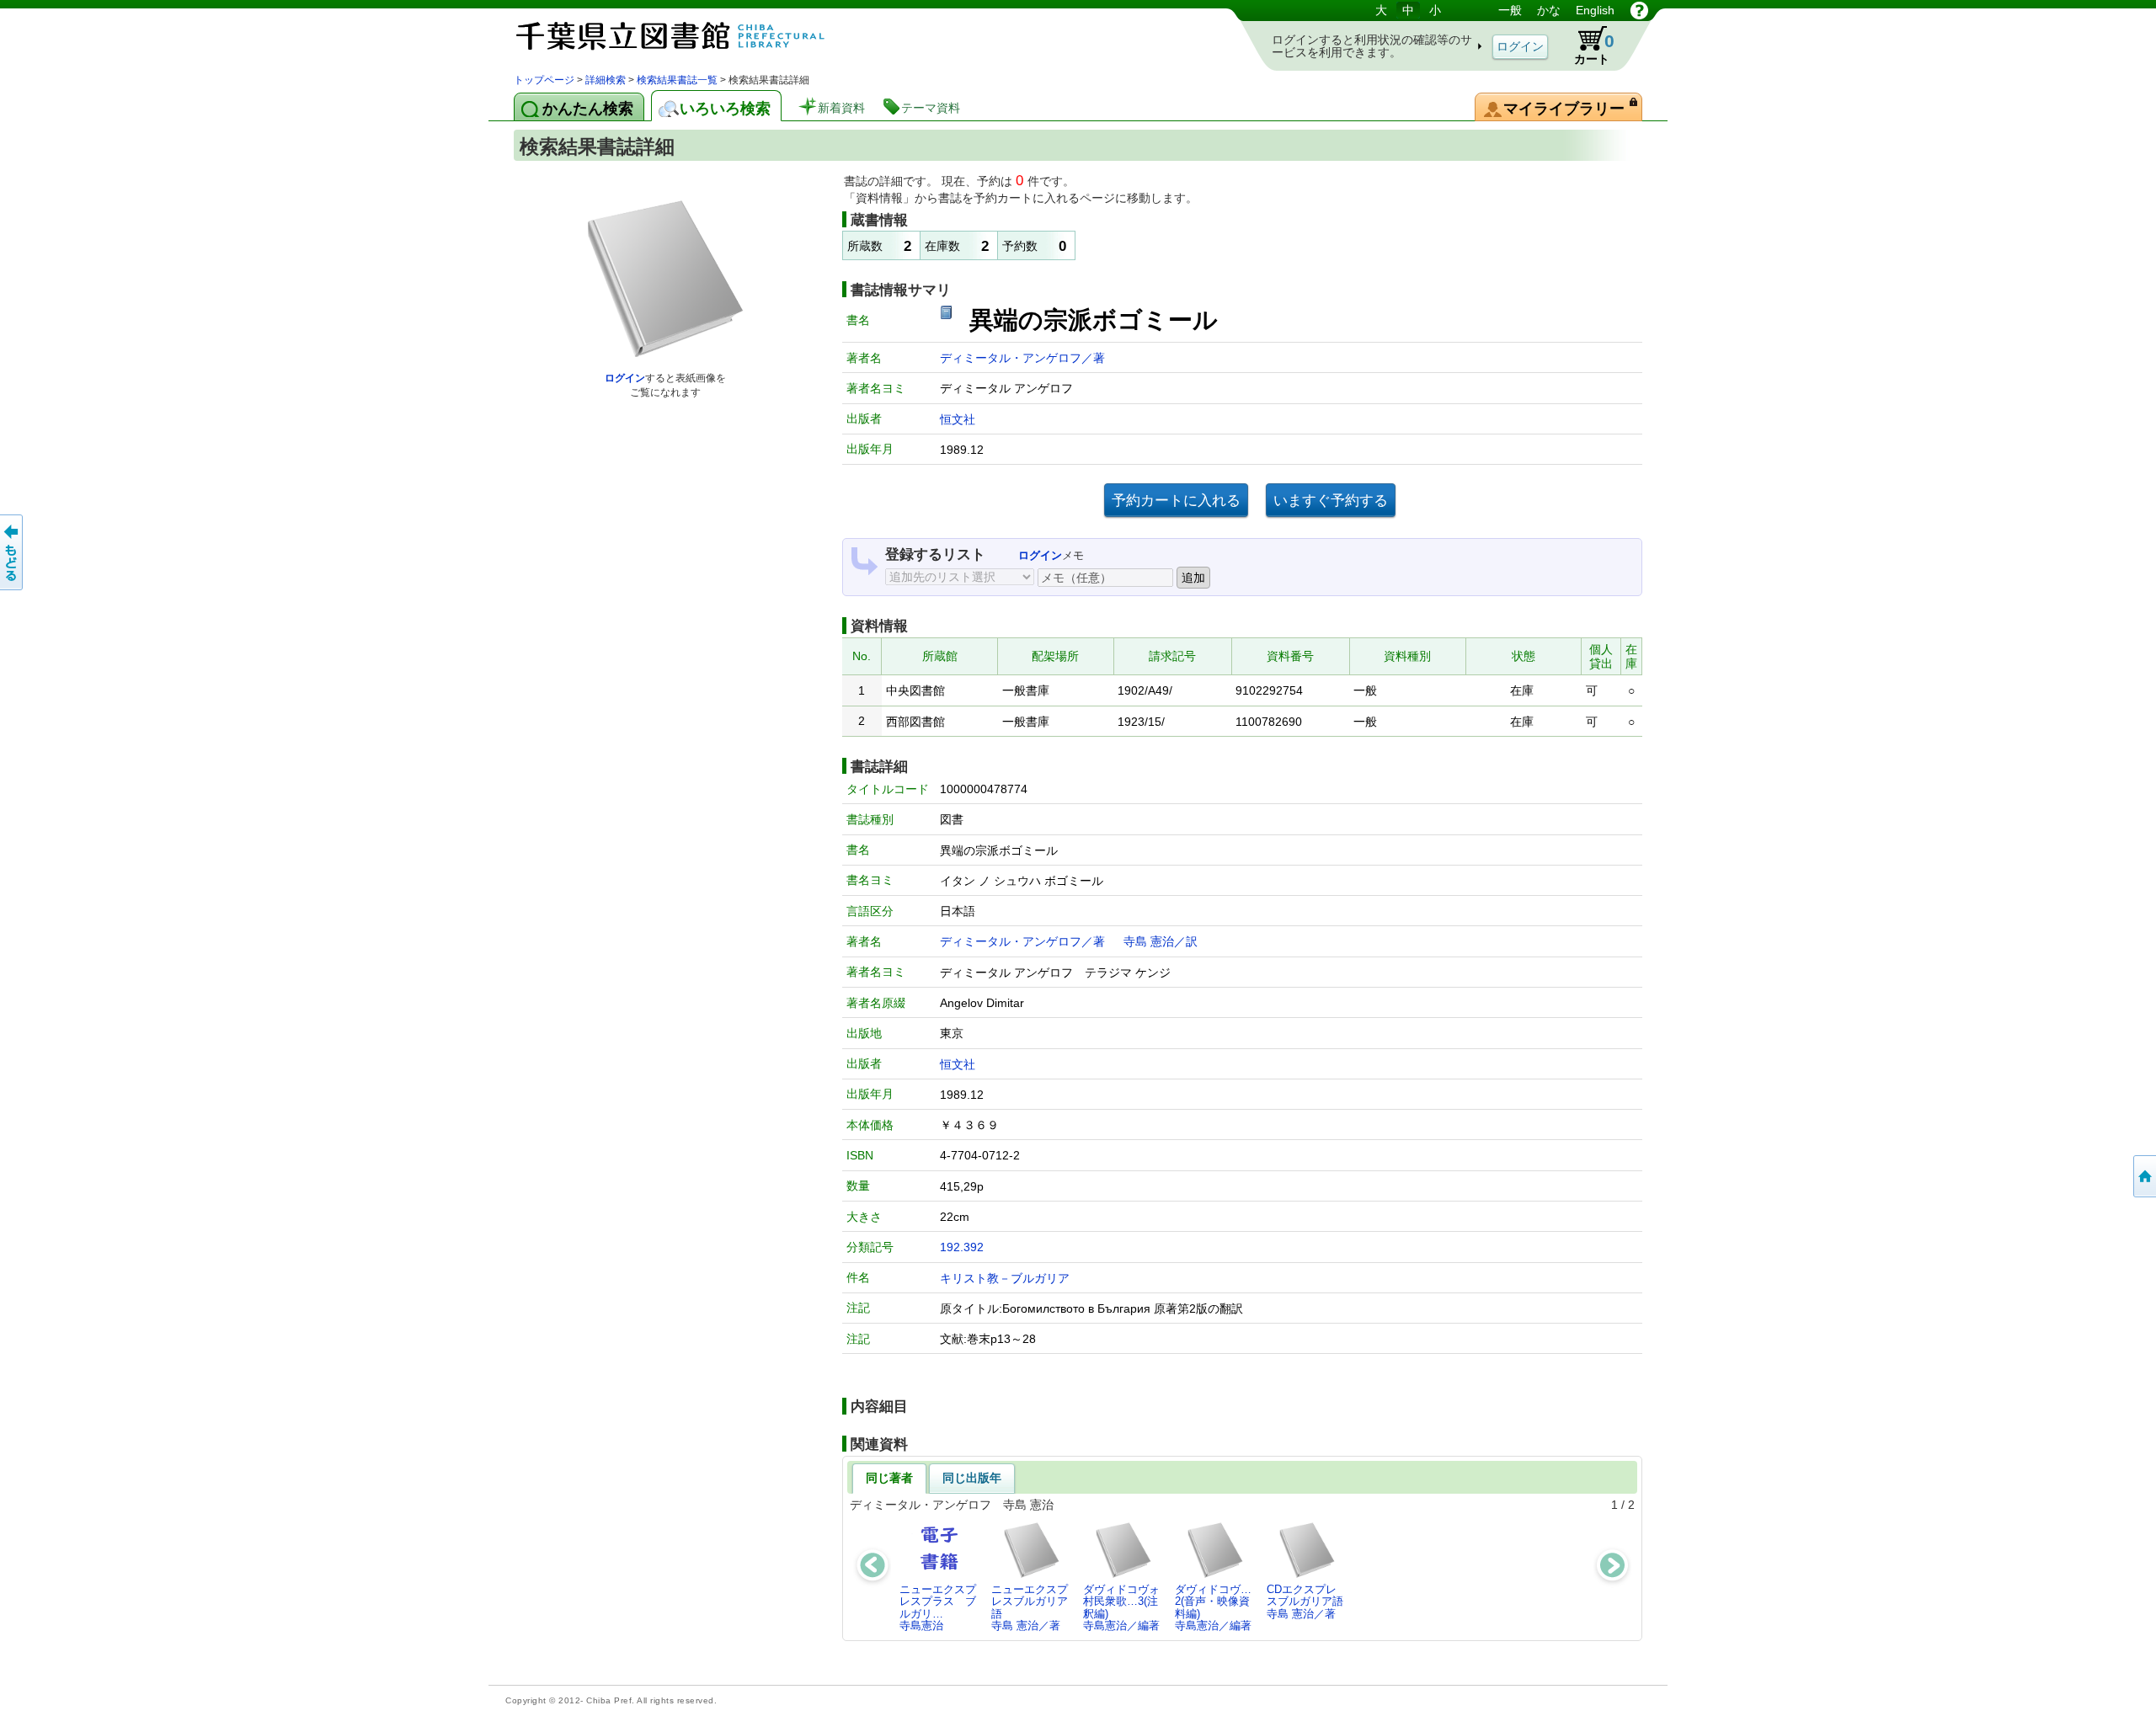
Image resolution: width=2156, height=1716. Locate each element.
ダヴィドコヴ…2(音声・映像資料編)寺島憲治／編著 (1213, 1607)
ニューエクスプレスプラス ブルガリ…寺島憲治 (938, 1607)
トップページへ (2143, 1176)
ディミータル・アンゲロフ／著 (1022, 358)
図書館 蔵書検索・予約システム (691, 36)
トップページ (544, 80)
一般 (1510, 10)
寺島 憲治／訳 (1161, 941)
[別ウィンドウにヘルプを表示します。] (1639, 10)
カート (1586, 45)
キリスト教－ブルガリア (1005, 1278)
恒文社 (958, 419)
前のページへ (13, 552)
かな (1549, 10)
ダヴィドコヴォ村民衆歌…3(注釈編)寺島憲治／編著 (1121, 1607)
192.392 (962, 1247)
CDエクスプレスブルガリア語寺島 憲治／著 (1305, 1601)
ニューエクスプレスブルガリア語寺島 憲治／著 (1030, 1607)
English (1595, 10)
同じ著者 (889, 1478)
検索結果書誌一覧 (677, 80)
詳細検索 (606, 80)
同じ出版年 (972, 1478)
